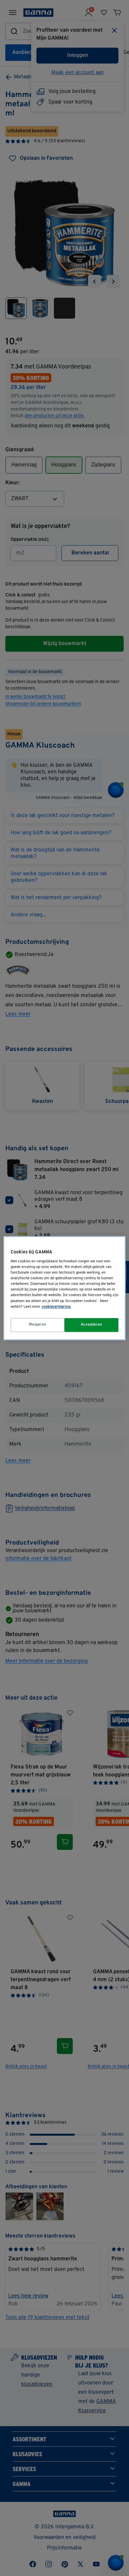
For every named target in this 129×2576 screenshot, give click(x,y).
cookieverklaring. (56, 1307)
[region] (65, 1288)
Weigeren (38, 1325)
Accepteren (92, 1325)
